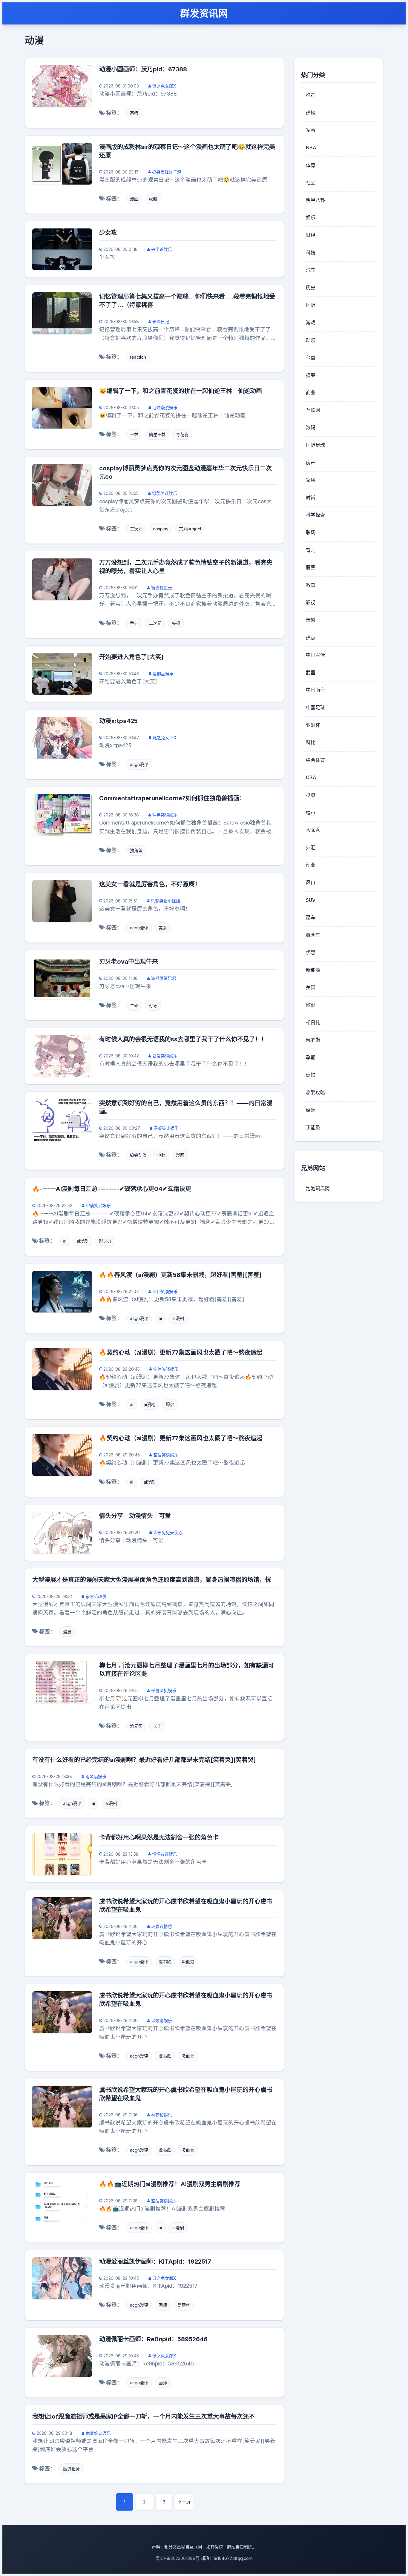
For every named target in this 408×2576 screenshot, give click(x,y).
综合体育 (315, 760)
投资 (311, 795)
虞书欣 (165, 1962)
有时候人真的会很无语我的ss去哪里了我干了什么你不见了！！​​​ (183, 1039)
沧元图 (136, 1726)
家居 (311, 480)
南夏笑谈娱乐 (98, 2433)
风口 (311, 882)
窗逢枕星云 (162, 588)
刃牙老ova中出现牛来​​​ (129, 962)
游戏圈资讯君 (164, 978)
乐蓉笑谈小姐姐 (165, 901)
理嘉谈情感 (162, 1926)
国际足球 (315, 445)
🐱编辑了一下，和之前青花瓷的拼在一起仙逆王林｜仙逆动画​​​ (181, 391)
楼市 (311, 813)
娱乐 (311, 217)
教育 (311, 585)
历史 (311, 288)
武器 (311, 673)
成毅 (153, 199)
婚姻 (311, 1110)
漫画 (134, 199)
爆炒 (170, 1404)
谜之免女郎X (164, 86)
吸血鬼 (188, 1962)
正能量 (313, 1127)
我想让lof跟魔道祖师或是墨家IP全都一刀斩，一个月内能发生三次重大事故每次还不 (144, 2417)
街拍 (311, 1075)
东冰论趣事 (96, 1596)
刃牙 (153, 1005)
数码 (311, 427)
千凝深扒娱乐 (164, 1690)
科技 (311, 253)
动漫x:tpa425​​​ (118, 721)
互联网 (313, 410)
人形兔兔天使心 (168, 1532)
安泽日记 (161, 321)
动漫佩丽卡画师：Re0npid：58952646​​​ (153, 2339)
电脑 (161, 1155)
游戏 (311, 323)
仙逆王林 (157, 434)
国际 (311, 305)
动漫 (311, 340)
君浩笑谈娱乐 (165, 1056)
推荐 (311, 95)
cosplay (161, 529)
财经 (311, 235)
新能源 (313, 970)
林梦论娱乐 (162, 2115)
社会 (311, 182)
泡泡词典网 (318, 1188)
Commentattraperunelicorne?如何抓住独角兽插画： (172, 798)
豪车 (311, 917)
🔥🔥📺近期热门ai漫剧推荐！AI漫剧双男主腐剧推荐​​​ (170, 2184)
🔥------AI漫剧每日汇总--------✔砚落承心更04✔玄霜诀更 (112, 1189)
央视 (176, 623)
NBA (311, 148)
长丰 (157, 1726)
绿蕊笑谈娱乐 (165, 493)
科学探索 (315, 515)
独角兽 (136, 850)
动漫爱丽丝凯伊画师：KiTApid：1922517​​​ (155, 2262)
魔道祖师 (71, 2469)
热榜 (311, 113)
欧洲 (311, 1005)
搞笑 (311, 375)
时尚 (311, 498)
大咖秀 (313, 830)
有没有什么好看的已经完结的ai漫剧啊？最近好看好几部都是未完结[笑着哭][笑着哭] (144, 1760)
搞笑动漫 (138, 1155)
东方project (190, 529)
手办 (134, 623)
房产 (311, 463)
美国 (311, 987)
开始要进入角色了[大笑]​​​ (131, 657)
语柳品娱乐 (163, 674)
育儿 (311, 550)
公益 (311, 357)
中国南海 (315, 690)
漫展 (67, 1632)
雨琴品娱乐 (96, 1776)
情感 (311, 620)
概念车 (313, 935)
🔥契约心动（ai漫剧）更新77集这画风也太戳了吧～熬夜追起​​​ (181, 1438)
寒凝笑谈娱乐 (166, 1128)
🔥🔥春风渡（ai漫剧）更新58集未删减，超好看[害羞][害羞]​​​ (180, 1275)
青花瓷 (182, 434)
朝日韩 (313, 1023)
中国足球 (315, 707)
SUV (311, 900)
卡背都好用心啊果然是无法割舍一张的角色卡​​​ (159, 1837)
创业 (311, 865)
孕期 (311, 1057)
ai (65, 1241)
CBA (311, 777)
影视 (311, 602)
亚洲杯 (313, 725)
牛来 (134, 1005)
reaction (138, 357)
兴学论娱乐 (162, 249)
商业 (311, 392)
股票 (311, 567)
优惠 (311, 952)
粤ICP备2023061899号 (178, 2558)
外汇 (311, 848)
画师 (134, 113)
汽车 (311, 270)
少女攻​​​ (108, 233)
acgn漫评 (139, 764)
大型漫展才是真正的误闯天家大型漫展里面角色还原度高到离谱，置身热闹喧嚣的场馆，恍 (152, 1580)
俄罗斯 (313, 1040)
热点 (311, 638)
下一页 (184, 2502)
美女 (163, 928)
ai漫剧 (83, 1241)
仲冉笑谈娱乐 (165, 815)
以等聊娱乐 (162, 2020)
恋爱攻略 (315, 1092)
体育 (311, 165)
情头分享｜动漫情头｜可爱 (135, 1516)
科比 (311, 742)
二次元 (136, 529)
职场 (311, 532)
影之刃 (105, 1241)
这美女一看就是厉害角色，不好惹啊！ (150, 884)
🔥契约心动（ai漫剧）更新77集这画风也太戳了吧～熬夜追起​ (181, 1353)
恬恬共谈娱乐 (165, 1854)
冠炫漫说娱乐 (165, 407)
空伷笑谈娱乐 (98, 1205)
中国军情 (315, 655)
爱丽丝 (184, 2305)
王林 (134, 434)
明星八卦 (315, 200)
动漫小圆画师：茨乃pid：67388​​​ (143, 69)
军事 (311, 130)
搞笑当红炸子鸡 (167, 172)
